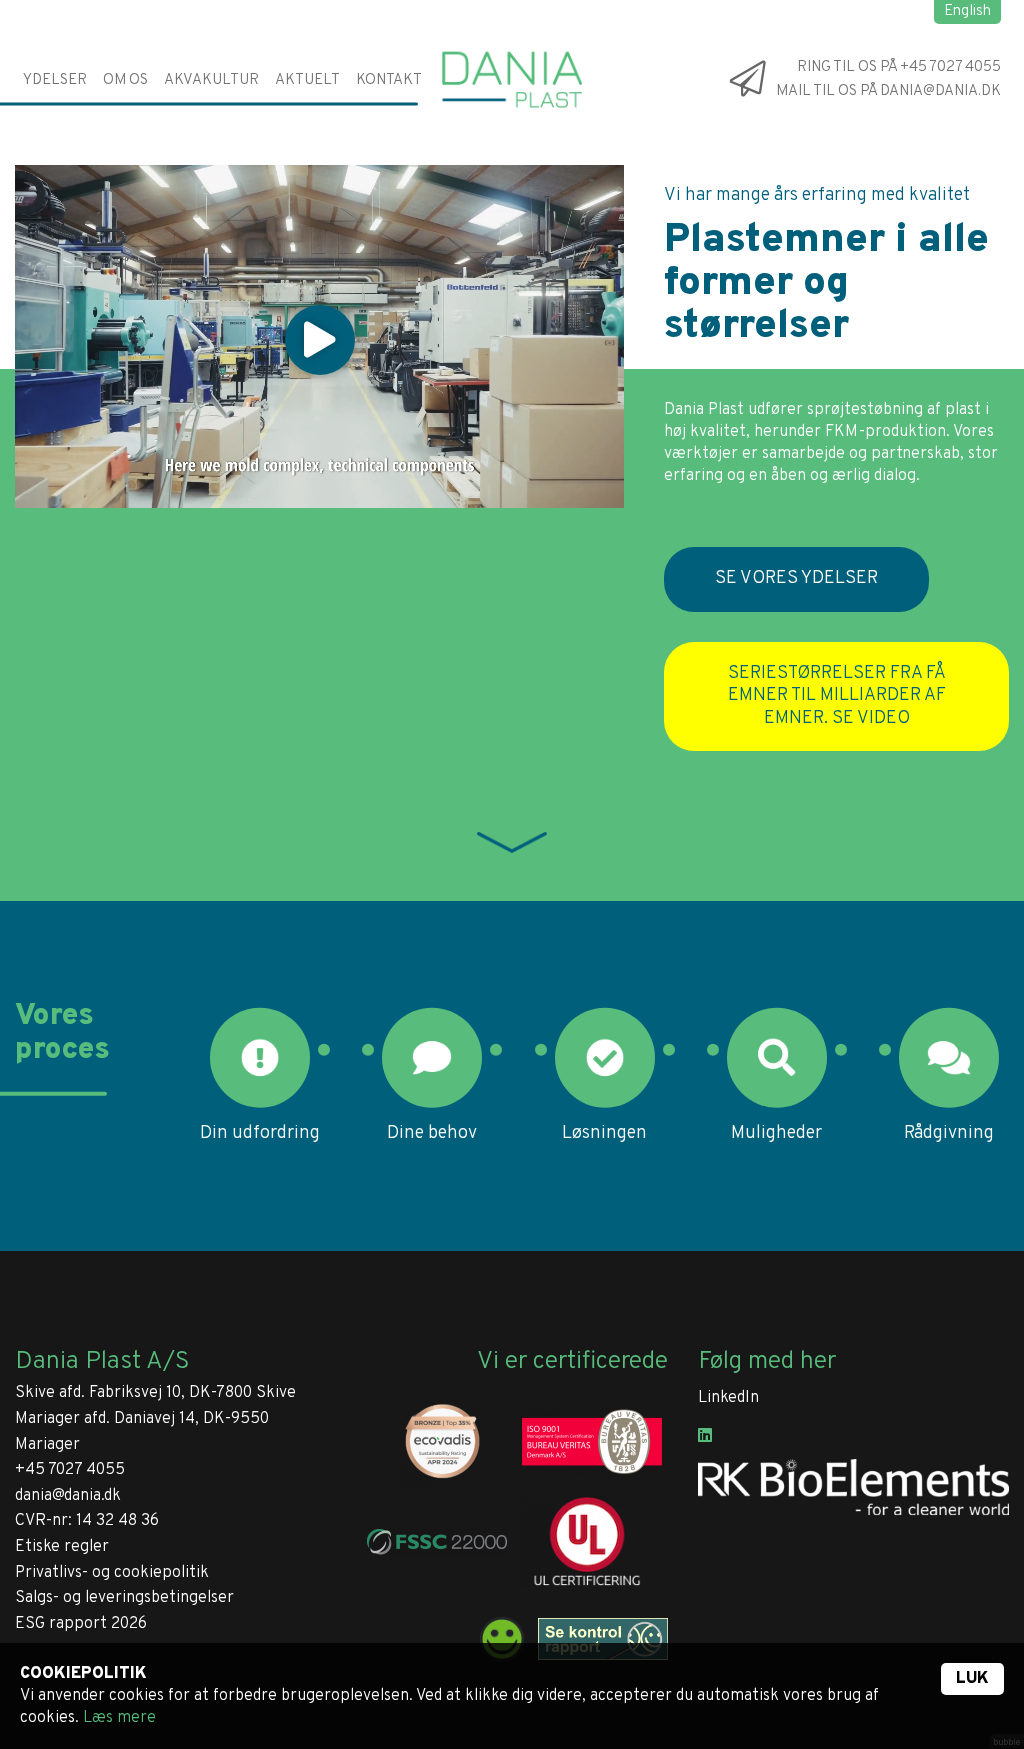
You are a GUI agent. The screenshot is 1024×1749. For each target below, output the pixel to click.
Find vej (394, 226)
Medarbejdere (420, 126)
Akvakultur (211, 79)
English (967, 11)
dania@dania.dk (68, 1496)
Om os (125, 79)
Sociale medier (168, 226)
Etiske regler (62, 1547)
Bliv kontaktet (422, 176)
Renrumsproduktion (112, 376)
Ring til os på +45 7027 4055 (899, 67)
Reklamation (414, 276)
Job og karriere (174, 176)
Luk (972, 1679)
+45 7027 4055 (70, 1470)
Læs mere (119, 1718)
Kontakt (389, 79)
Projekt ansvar (92, 276)
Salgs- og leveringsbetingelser (124, 1598)
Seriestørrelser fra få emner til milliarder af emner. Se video (837, 696)
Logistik (62, 326)
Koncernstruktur (182, 126)
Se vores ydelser (796, 578)
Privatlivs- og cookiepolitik (112, 1573)
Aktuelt (307, 79)
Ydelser (55, 79)
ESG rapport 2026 (81, 1624)
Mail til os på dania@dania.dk (888, 92)
